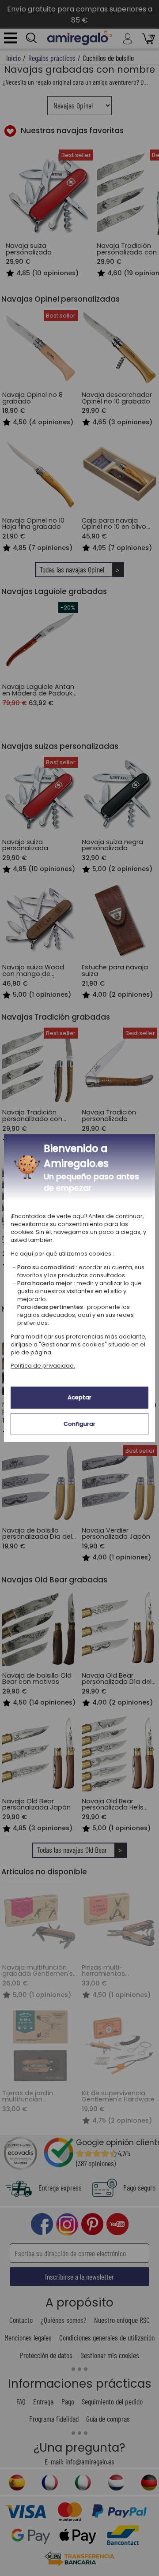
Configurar (79, 1424)
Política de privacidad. (43, 1366)
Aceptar (79, 1397)
